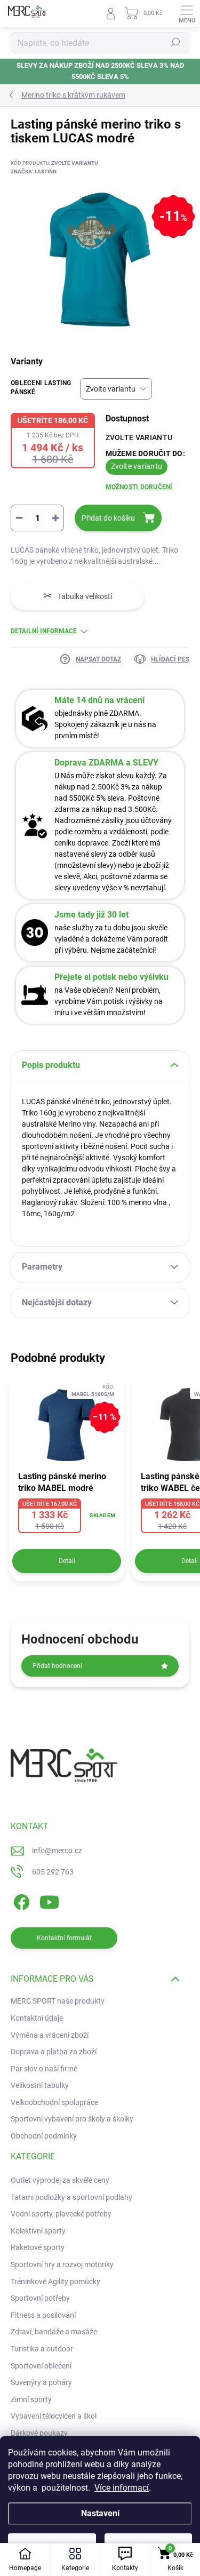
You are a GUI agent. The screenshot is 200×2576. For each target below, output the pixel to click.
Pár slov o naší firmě (44, 2069)
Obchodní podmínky (44, 2136)
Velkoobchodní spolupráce (54, 2102)
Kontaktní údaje (37, 2018)
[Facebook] (20, 1900)
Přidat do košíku (108, 518)
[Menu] (187, 13)
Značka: (34, 172)
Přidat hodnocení (57, 1666)
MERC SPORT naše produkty (58, 2001)
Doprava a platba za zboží (54, 2052)
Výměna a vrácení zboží (50, 2035)
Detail (67, 1561)
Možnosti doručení (139, 487)
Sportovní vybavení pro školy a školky (72, 2119)
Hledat (175, 43)
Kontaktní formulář (64, 1938)
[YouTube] (49, 1900)
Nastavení (100, 2513)
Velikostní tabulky (40, 2085)
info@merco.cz (57, 1851)
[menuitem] (60, 2181)
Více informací (122, 2488)
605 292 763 (53, 1872)
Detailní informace (44, 631)
